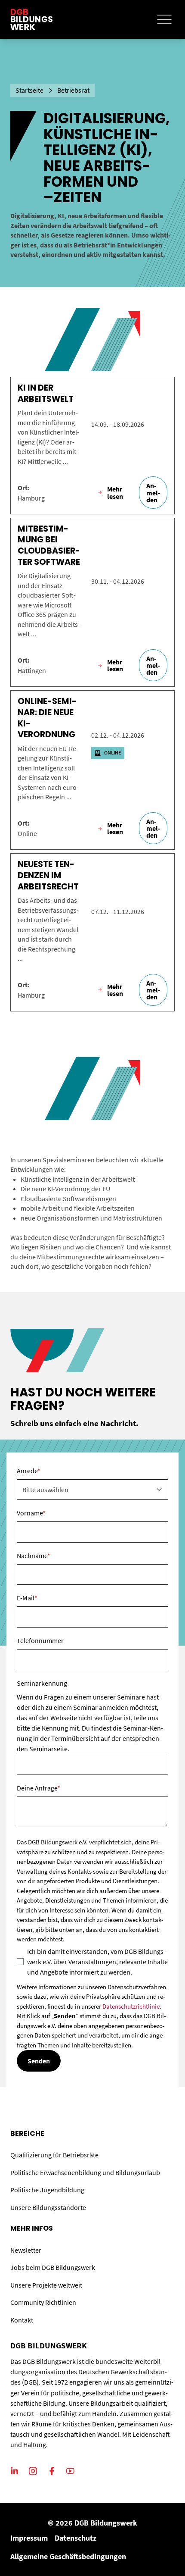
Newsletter (26, 2250)
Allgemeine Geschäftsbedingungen (68, 2556)
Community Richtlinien (43, 2302)
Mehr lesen (115, 492)
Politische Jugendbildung (47, 2190)
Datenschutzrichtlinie (131, 2006)
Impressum (29, 2538)
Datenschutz (76, 2538)
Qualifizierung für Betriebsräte (54, 2155)
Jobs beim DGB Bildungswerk (53, 2267)
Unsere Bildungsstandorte (48, 2207)
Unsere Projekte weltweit (46, 2285)
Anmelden (153, 492)
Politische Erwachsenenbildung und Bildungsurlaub (85, 2172)
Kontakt (22, 2320)
